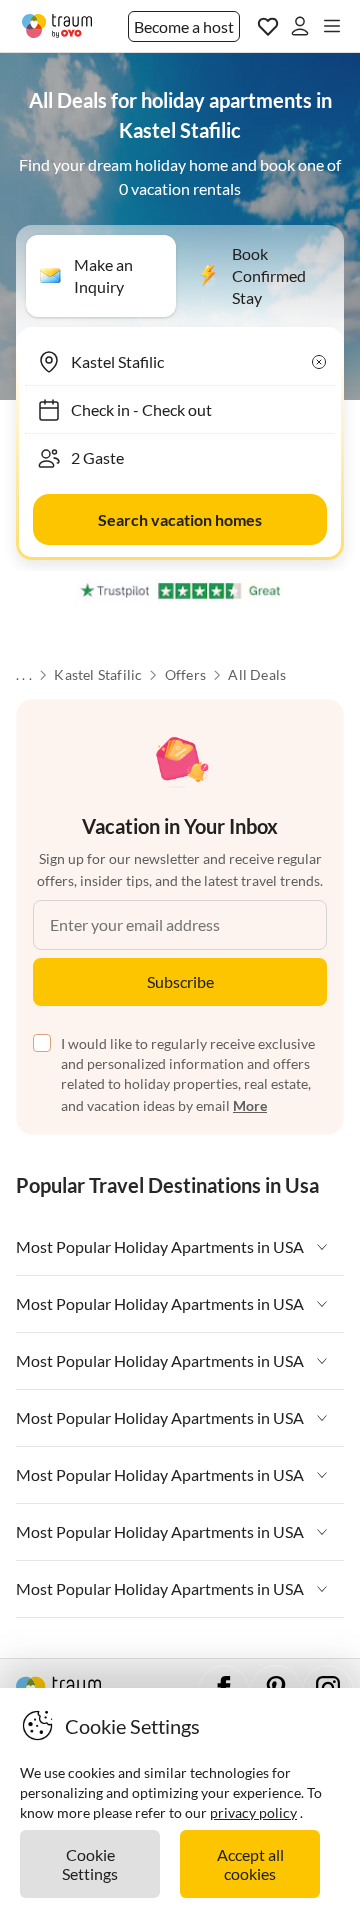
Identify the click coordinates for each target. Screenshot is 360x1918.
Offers (185, 675)
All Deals (257, 675)
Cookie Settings (90, 1864)
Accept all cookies (250, 1864)
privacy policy (253, 1812)
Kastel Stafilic (98, 675)
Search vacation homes (180, 519)
